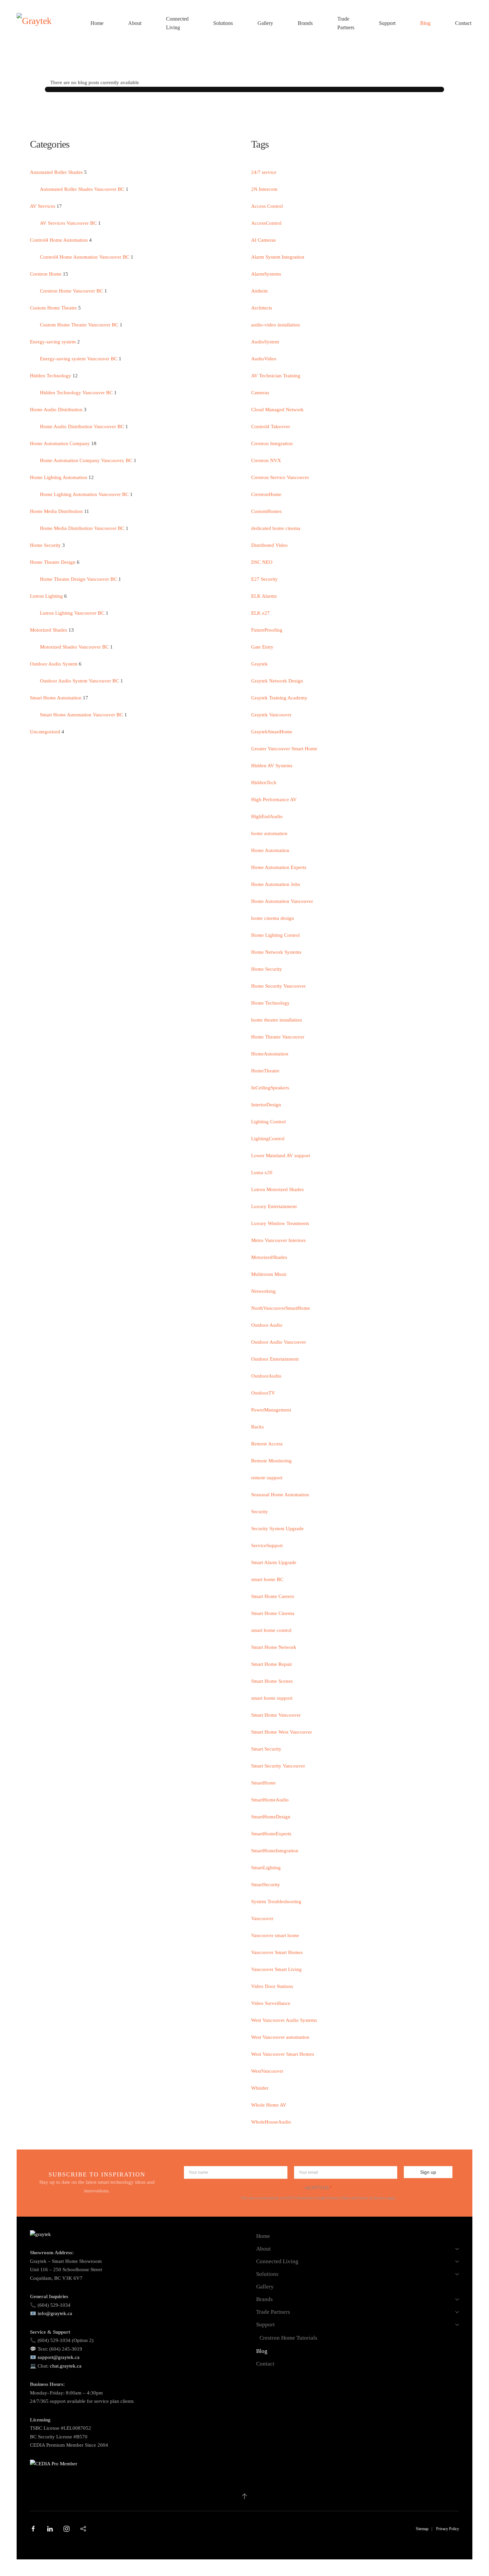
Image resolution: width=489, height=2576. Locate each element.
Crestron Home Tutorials (288, 2338)
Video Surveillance (271, 2003)
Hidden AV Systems (272, 766)
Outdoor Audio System (54, 664)
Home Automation (270, 850)
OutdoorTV (263, 1393)
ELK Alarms (264, 596)
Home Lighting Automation (59, 477)
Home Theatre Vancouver (278, 1037)
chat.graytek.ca (66, 2366)
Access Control (267, 206)
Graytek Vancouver (271, 715)
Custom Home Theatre (54, 308)
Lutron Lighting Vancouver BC (73, 613)
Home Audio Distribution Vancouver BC (82, 427)
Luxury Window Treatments (280, 1223)
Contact (463, 23)
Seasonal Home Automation (280, 1495)
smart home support (272, 1698)
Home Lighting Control (275, 935)
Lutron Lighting (46, 596)
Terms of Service (372, 2198)
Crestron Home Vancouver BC (72, 291)
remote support (267, 1478)
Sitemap (422, 2529)
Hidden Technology (51, 376)
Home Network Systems (276, 952)
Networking (263, 1291)
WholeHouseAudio (271, 2122)
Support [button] (387, 23)
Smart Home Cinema (273, 1613)
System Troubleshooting (276, 1901)
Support (265, 2325)
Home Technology (270, 1003)
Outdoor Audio (267, 1325)
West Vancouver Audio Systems (284, 2020)
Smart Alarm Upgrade (274, 1562)
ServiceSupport (267, 1545)
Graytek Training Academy (279, 698)
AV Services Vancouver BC (68, 223)
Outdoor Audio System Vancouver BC (80, 681)
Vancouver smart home (275, 1935)
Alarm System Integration (278, 257)
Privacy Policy (338, 2198)
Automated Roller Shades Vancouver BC (82, 189)
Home (97, 23)
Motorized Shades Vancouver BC (74, 647)
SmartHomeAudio (270, 1800)
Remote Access (267, 1444)
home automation (269, 833)
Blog (425, 23)
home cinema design (273, 918)
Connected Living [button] (177, 23)
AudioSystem (265, 342)
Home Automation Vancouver (282, 901)
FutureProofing (267, 630)
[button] (244, 2496)
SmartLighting (266, 1868)
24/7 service (264, 172)
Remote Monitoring (271, 1461)
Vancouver (262, 1918)
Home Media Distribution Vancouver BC (82, 528)
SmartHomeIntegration (275, 1851)
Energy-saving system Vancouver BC (79, 359)
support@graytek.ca (59, 2357)
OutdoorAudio (266, 1376)
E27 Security (264, 579)
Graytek (259, 664)
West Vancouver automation (280, 2037)
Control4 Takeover (271, 427)
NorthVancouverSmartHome (281, 1308)
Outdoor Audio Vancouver (279, 1342)
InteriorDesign (266, 1105)
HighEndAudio (267, 816)
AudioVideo (264, 359)
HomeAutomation (270, 1054)
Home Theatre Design (53, 562)
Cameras (260, 393)
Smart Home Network (274, 1647)
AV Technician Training (276, 376)
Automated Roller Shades (56, 172)
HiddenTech (264, 783)
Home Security (45, 545)
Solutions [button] (223, 23)
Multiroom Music (269, 1274)
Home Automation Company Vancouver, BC (86, 460)
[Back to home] (51, 23)
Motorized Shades (49, 630)
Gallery (265, 23)
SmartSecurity (266, 1885)
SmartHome (263, 1783)
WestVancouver (267, 2071)
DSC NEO (262, 562)
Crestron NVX (266, 460)
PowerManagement (271, 1410)
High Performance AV (274, 799)
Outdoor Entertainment (275, 1359)
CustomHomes (266, 511)
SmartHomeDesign (271, 1817)
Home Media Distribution (57, 511)
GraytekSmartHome (272, 732)
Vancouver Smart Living (276, 1969)
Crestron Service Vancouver (280, 477)
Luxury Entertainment (274, 1206)
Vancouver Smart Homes (277, 1952)
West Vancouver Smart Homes (283, 2054)
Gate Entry (262, 647)
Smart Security (266, 1749)
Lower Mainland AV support (281, 1156)
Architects (262, 308)
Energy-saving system (53, 342)
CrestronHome (266, 494)
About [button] (135, 23)
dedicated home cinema (276, 528)
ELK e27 (260, 613)
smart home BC (267, 1579)
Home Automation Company (60, 443)
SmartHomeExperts (271, 1834)
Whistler (260, 2088)
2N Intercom (264, 189)
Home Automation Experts (279, 867)
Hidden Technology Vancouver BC (76, 393)
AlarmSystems (266, 274)
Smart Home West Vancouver (282, 1732)
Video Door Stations (272, 1986)
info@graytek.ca (55, 2313)
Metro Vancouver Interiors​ (278, 1240)
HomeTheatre (265, 1071)
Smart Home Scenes (272, 1681)
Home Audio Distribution (56, 410)
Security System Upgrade (277, 1529)
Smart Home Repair (272, 1664)
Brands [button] (305, 23)
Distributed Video (269, 545)
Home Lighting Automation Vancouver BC (85, 494)
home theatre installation (277, 1020)
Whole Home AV (269, 2105)
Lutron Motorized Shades (277, 1189)
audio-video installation (276, 325)
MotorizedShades (269, 1257)
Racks (257, 1427)
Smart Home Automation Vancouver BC (81, 715)
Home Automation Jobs (276, 884)
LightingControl (268, 1139)
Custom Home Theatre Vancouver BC (80, 325)
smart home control (271, 1630)
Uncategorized (45, 732)
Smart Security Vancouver (278, 1766)
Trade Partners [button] (346, 23)
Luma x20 (262, 1172)
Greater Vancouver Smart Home (284, 749)
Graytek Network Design (277, 681)
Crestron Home (46, 274)
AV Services (43, 206)
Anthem (259, 291)
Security (260, 1512)
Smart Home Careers (273, 1596)
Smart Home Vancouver (276, 1715)
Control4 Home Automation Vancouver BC (85, 257)
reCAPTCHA (318, 2188)
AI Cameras (263, 240)
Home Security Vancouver (278, 986)
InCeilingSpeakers (270, 1088)
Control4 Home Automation (60, 240)
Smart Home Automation (56, 698)
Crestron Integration (272, 443)
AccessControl (266, 223)
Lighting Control (268, 1122)
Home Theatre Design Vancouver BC (79, 579)
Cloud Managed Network (277, 410)
